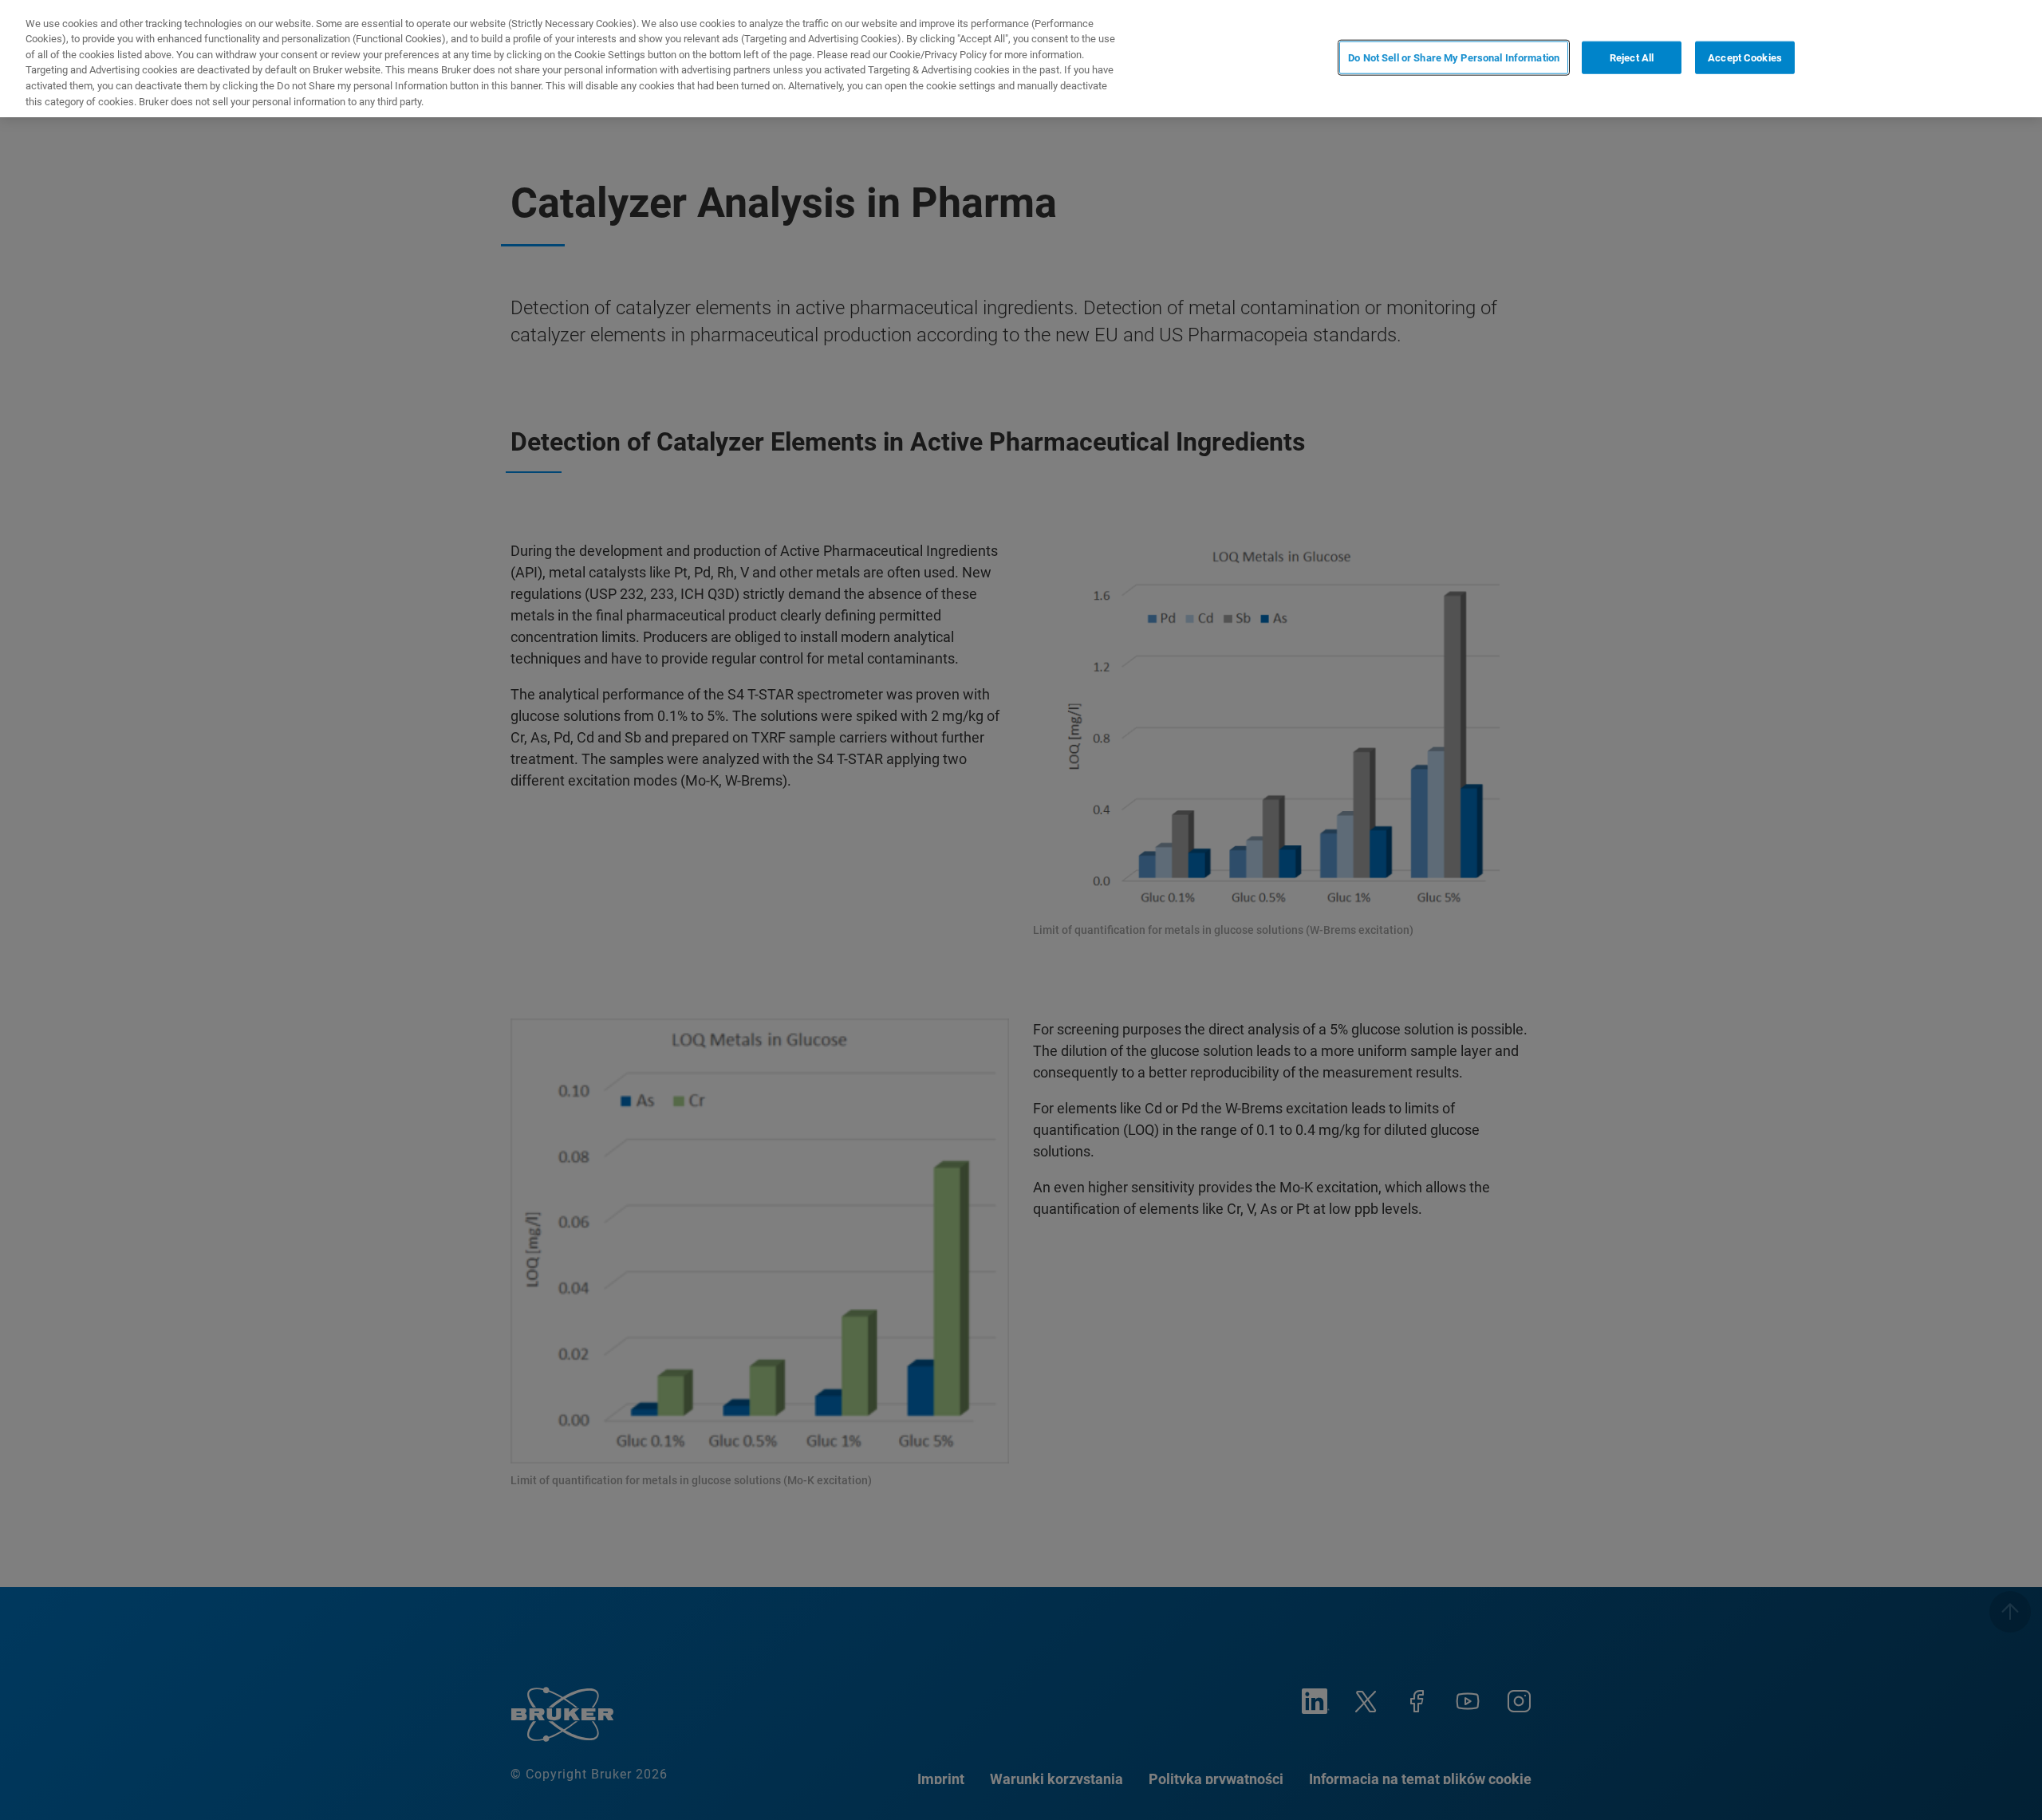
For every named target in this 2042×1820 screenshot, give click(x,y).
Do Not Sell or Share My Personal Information (1454, 57)
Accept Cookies (1745, 57)
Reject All (1632, 57)
